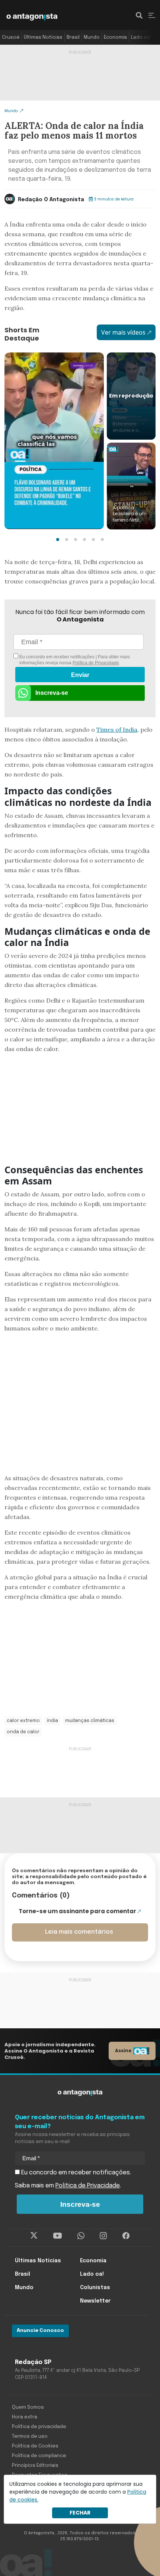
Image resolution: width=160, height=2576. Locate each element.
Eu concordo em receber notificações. (75, 2173)
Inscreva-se (52, 693)
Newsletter (95, 2301)
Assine (123, 2050)
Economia (115, 37)
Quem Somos (28, 2407)
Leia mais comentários (79, 1932)
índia (52, 1721)
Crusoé (11, 37)
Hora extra (25, 2417)
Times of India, (118, 730)
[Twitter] (34, 2236)
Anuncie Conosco (40, 2331)
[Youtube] (57, 2236)
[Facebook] (126, 2236)
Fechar (80, 2513)
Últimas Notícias (43, 37)
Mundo (92, 37)
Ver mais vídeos (123, 332)
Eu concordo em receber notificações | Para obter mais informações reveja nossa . (74, 660)
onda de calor (23, 1732)
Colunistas (95, 2288)
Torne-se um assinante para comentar (77, 1911)
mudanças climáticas (90, 1721)
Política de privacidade (39, 2427)
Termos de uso (30, 2436)
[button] (58, 539)
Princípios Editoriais (35, 2466)
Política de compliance (39, 2456)
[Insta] (103, 2236)
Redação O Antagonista (51, 200)
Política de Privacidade (96, 663)
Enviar (80, 675)
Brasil (73, 37)
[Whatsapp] (81, 2236)
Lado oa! (141, 37)
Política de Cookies (35, 2446)
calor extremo (23, 1721)
